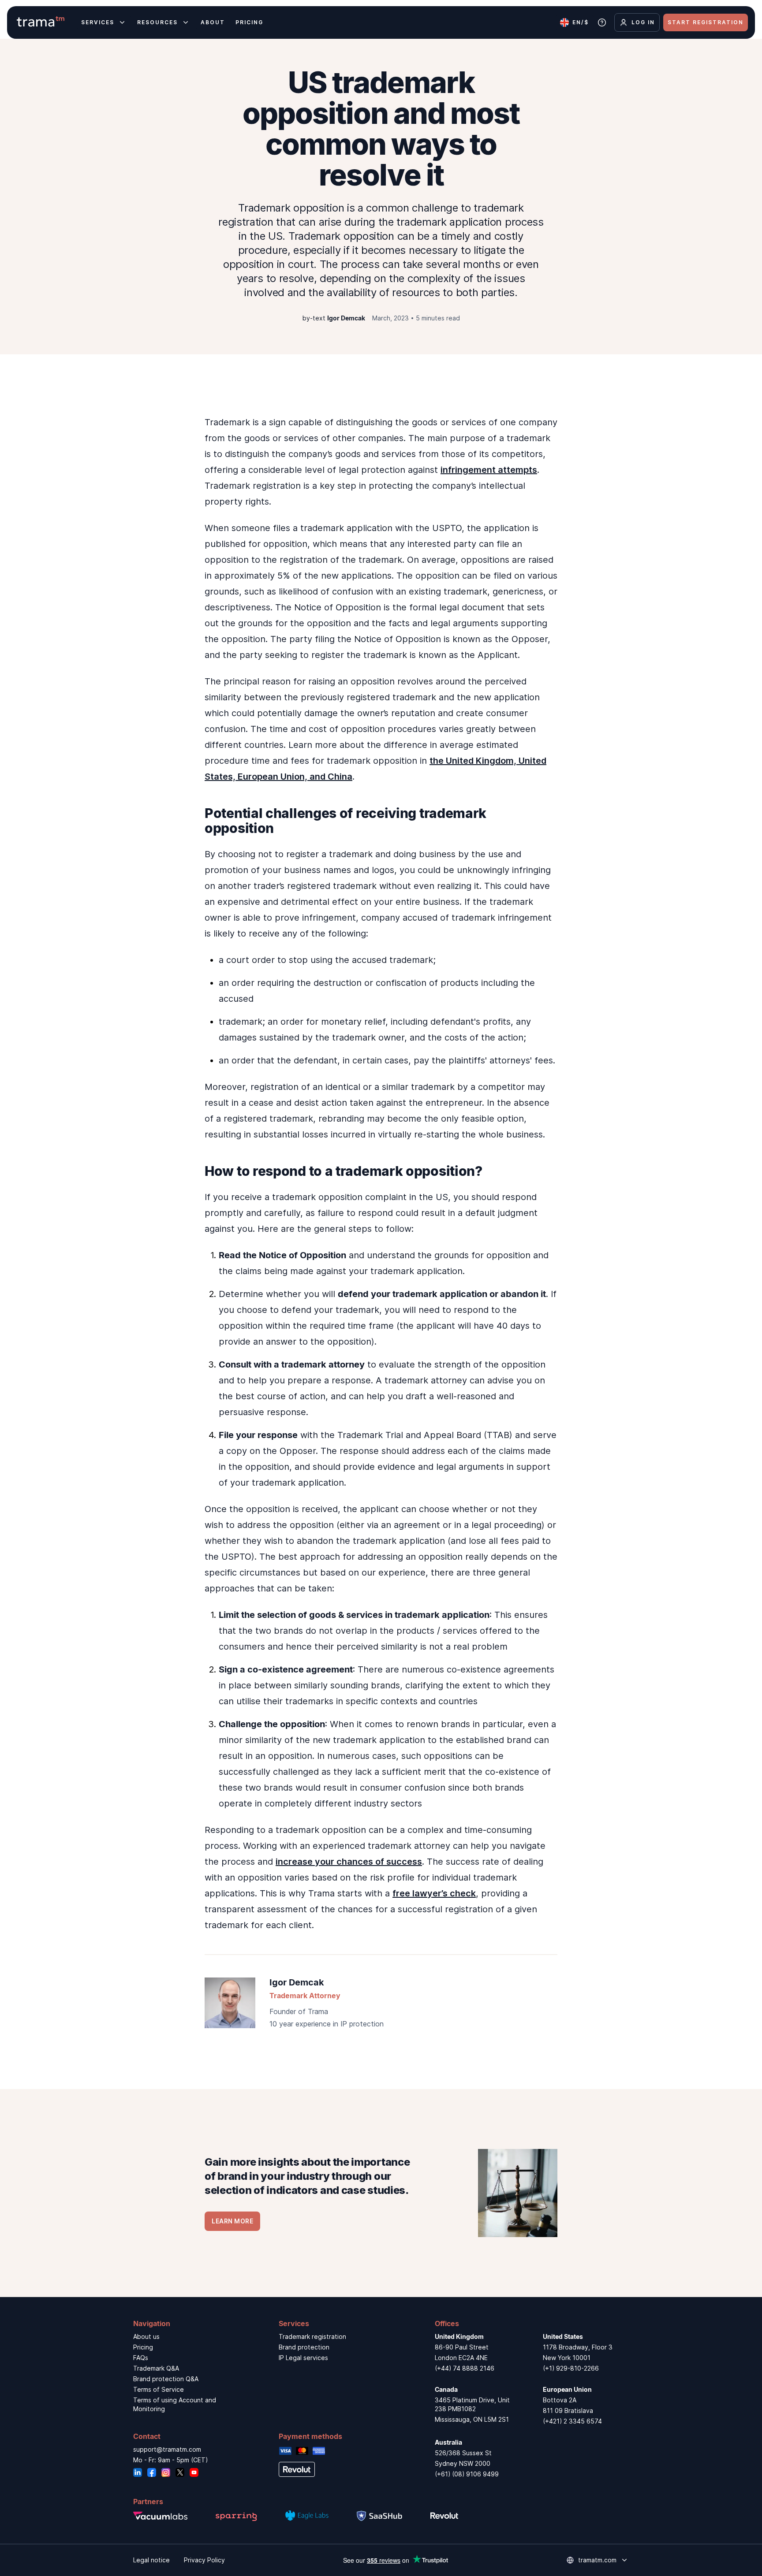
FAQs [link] (141, 2358)
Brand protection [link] (304, 2347)
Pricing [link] (143, 2347)
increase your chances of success (349, 1862)
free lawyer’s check (434, 1893)
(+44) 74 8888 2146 (465, 2368)
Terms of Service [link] (159, 2389)
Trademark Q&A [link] (156, 2368)
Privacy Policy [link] (204, 2560)
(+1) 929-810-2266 (571, 2368)
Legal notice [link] (151, 2560)
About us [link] (146, 2336)
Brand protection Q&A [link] (166, 2379)
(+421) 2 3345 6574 (572, 2421)
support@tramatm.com (167, 2449)
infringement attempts (489, 470)
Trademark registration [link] (312, 2336)
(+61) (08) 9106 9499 (467, 2474)
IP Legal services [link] (303, 2358)
